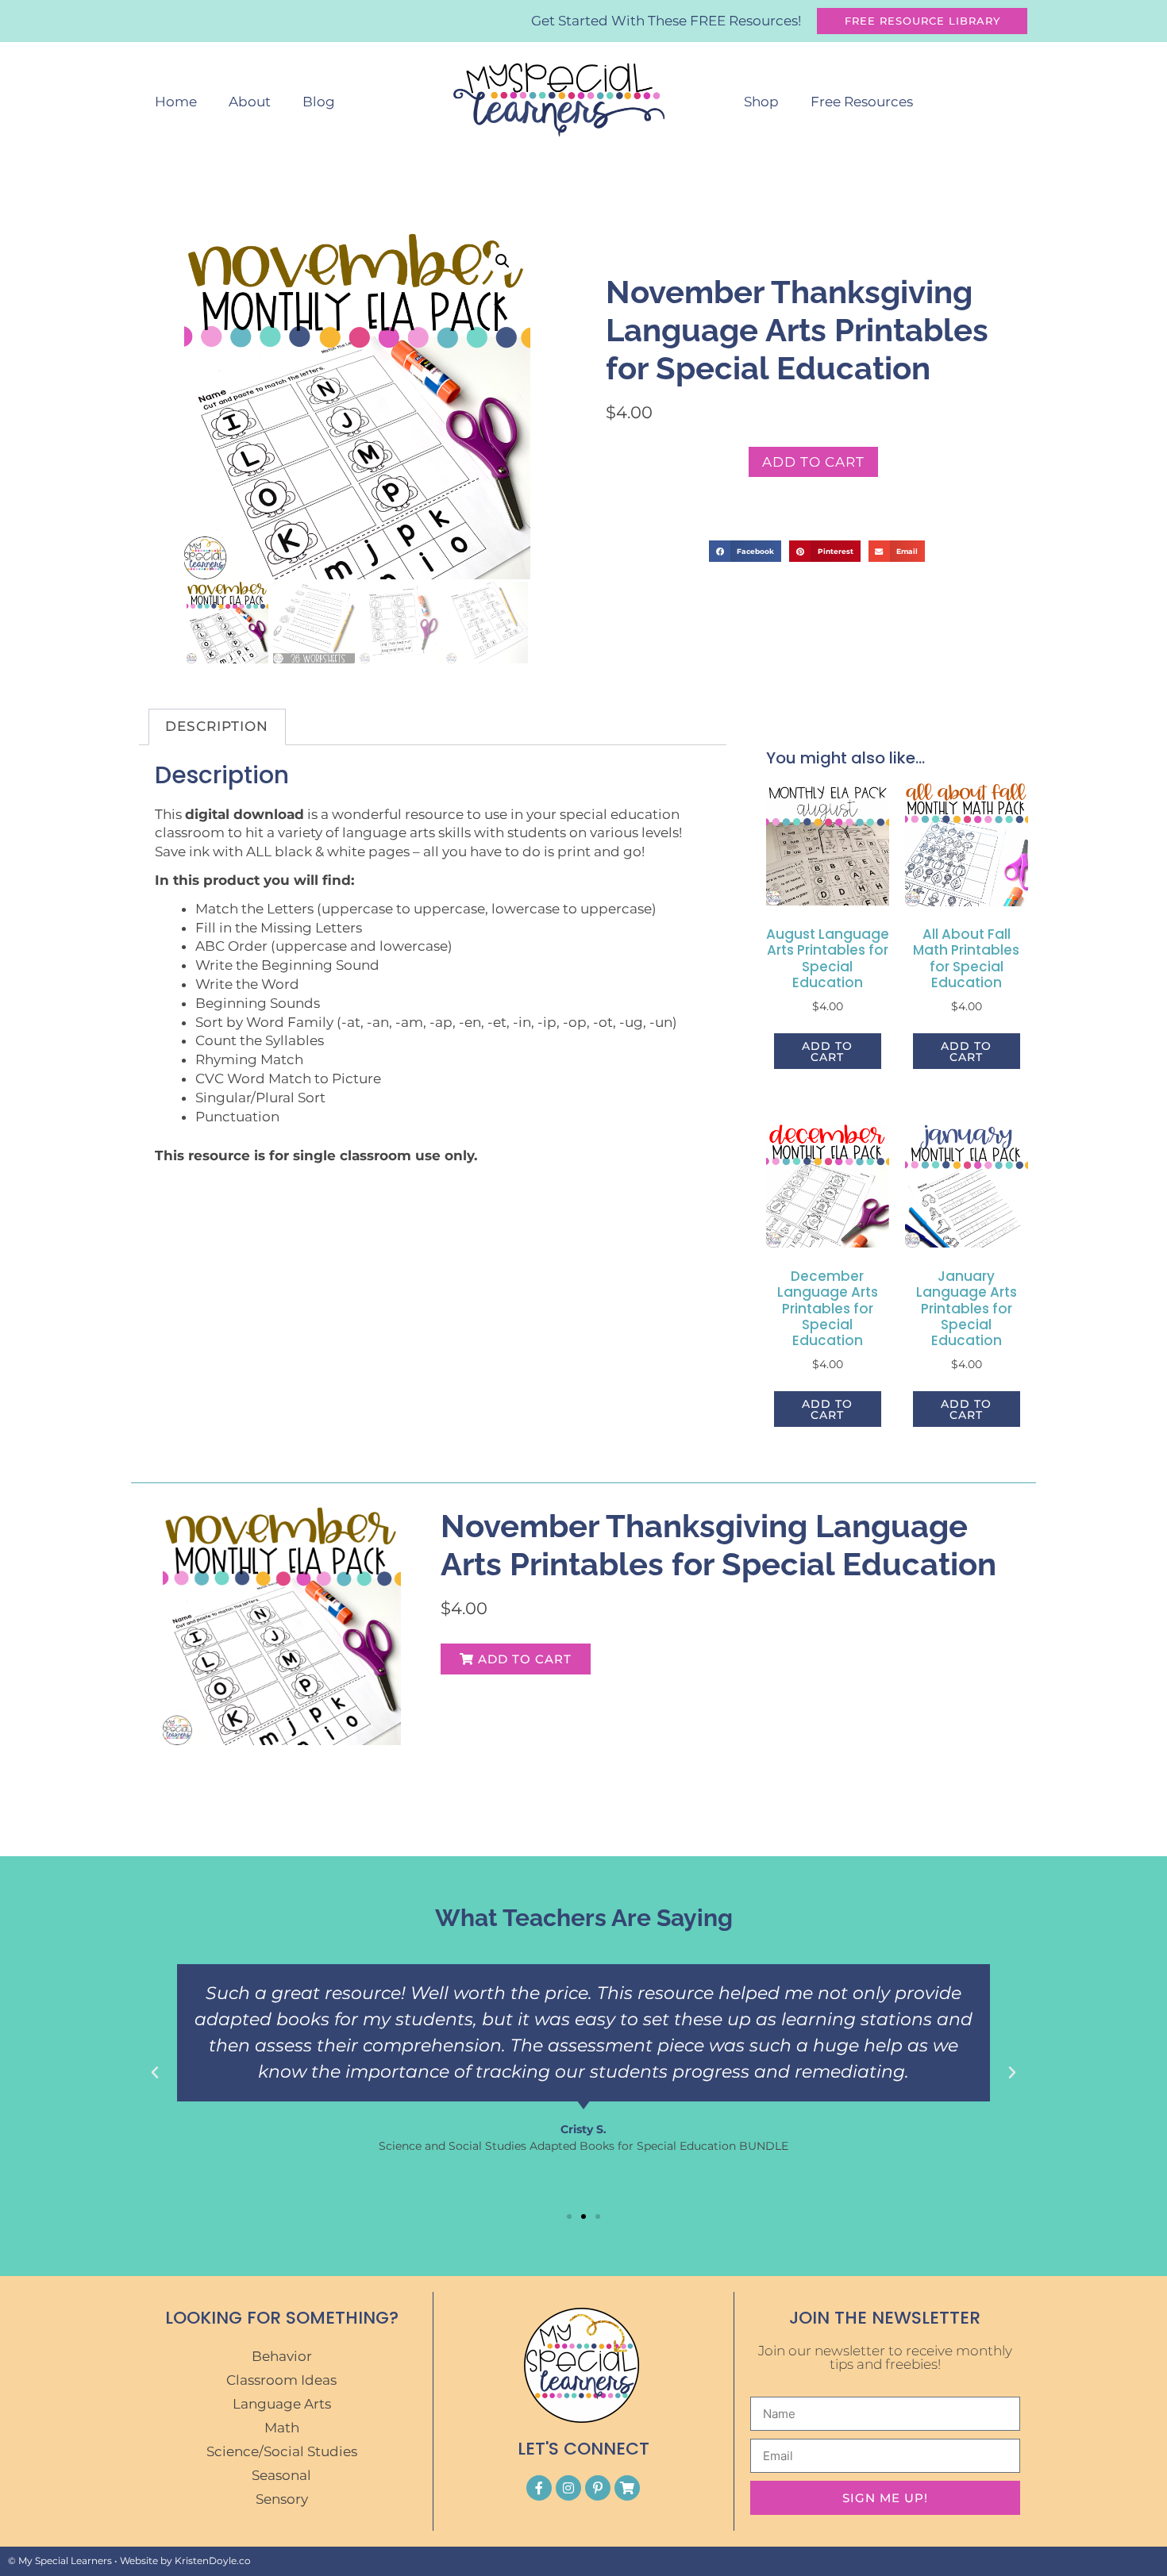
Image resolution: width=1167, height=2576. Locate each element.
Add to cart (813, 462)
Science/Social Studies (282, 2451)
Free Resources (862, 102)
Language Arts (282, 2404)
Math (282, 2428)
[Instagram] (568, 2488)
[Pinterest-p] (598, 2488)
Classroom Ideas (281, 2380)
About (250, 102)
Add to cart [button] (827, 1052)
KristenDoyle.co (213, 2561)
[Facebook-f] (539, 2488)
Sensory (282, 2499)
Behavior (282, 2356)
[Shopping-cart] (627, 2488)
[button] (503, 261)
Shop (761, 102)
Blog (319, 102)
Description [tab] (217, 726)
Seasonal (281, 2475)
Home (176, 102)
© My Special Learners (60, 2561)
